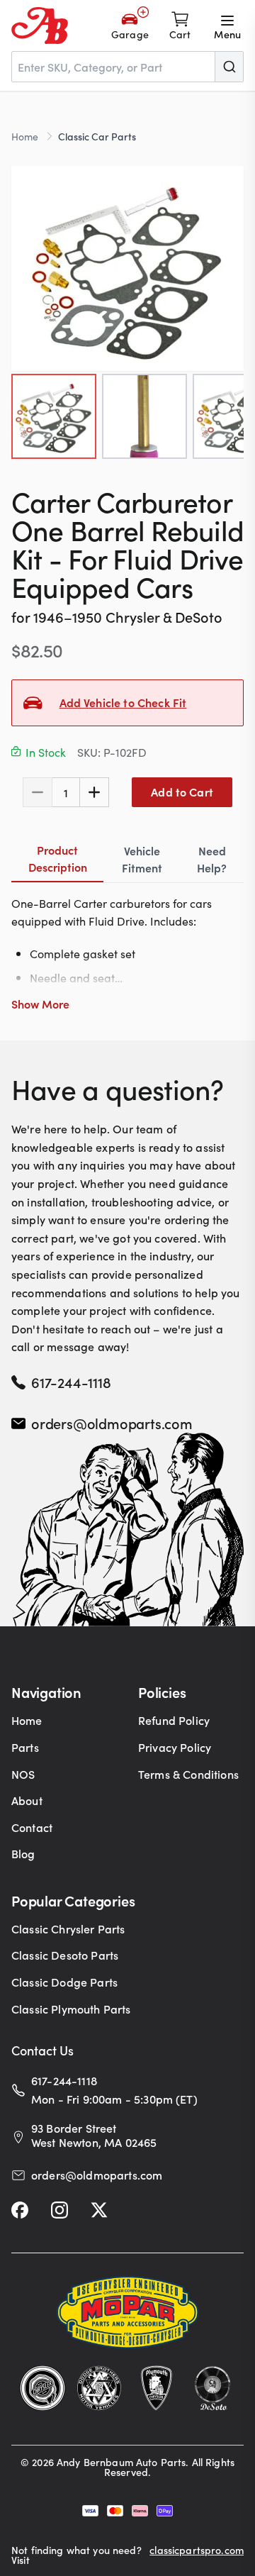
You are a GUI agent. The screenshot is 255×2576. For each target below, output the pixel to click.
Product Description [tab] (58, 858)
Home (25, 136)
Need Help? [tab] (212, 859)
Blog (23, 1853)
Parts (25, 1747)
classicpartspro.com (197, 2551)
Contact (32, 1827)
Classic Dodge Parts (64, 1982)
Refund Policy (174, 1720)
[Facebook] (20, 2210)
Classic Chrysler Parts (68, 1928)
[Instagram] (59, 2210)
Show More (40, 1004)
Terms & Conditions (188, 1774)
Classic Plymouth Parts (71, 2009)
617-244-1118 (71, 1382)
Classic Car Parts (97, 136)
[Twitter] (99, 2210)
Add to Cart (182, 792)
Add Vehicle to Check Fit (123, 702)
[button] (127, 268)
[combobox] (127, 67)
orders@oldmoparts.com (112, 1423)
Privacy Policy (175, 1747)
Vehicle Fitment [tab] (142, 859)
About (27, 1800)
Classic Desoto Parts (65, 1955)
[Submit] (229, 67)
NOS (23, 1774)
